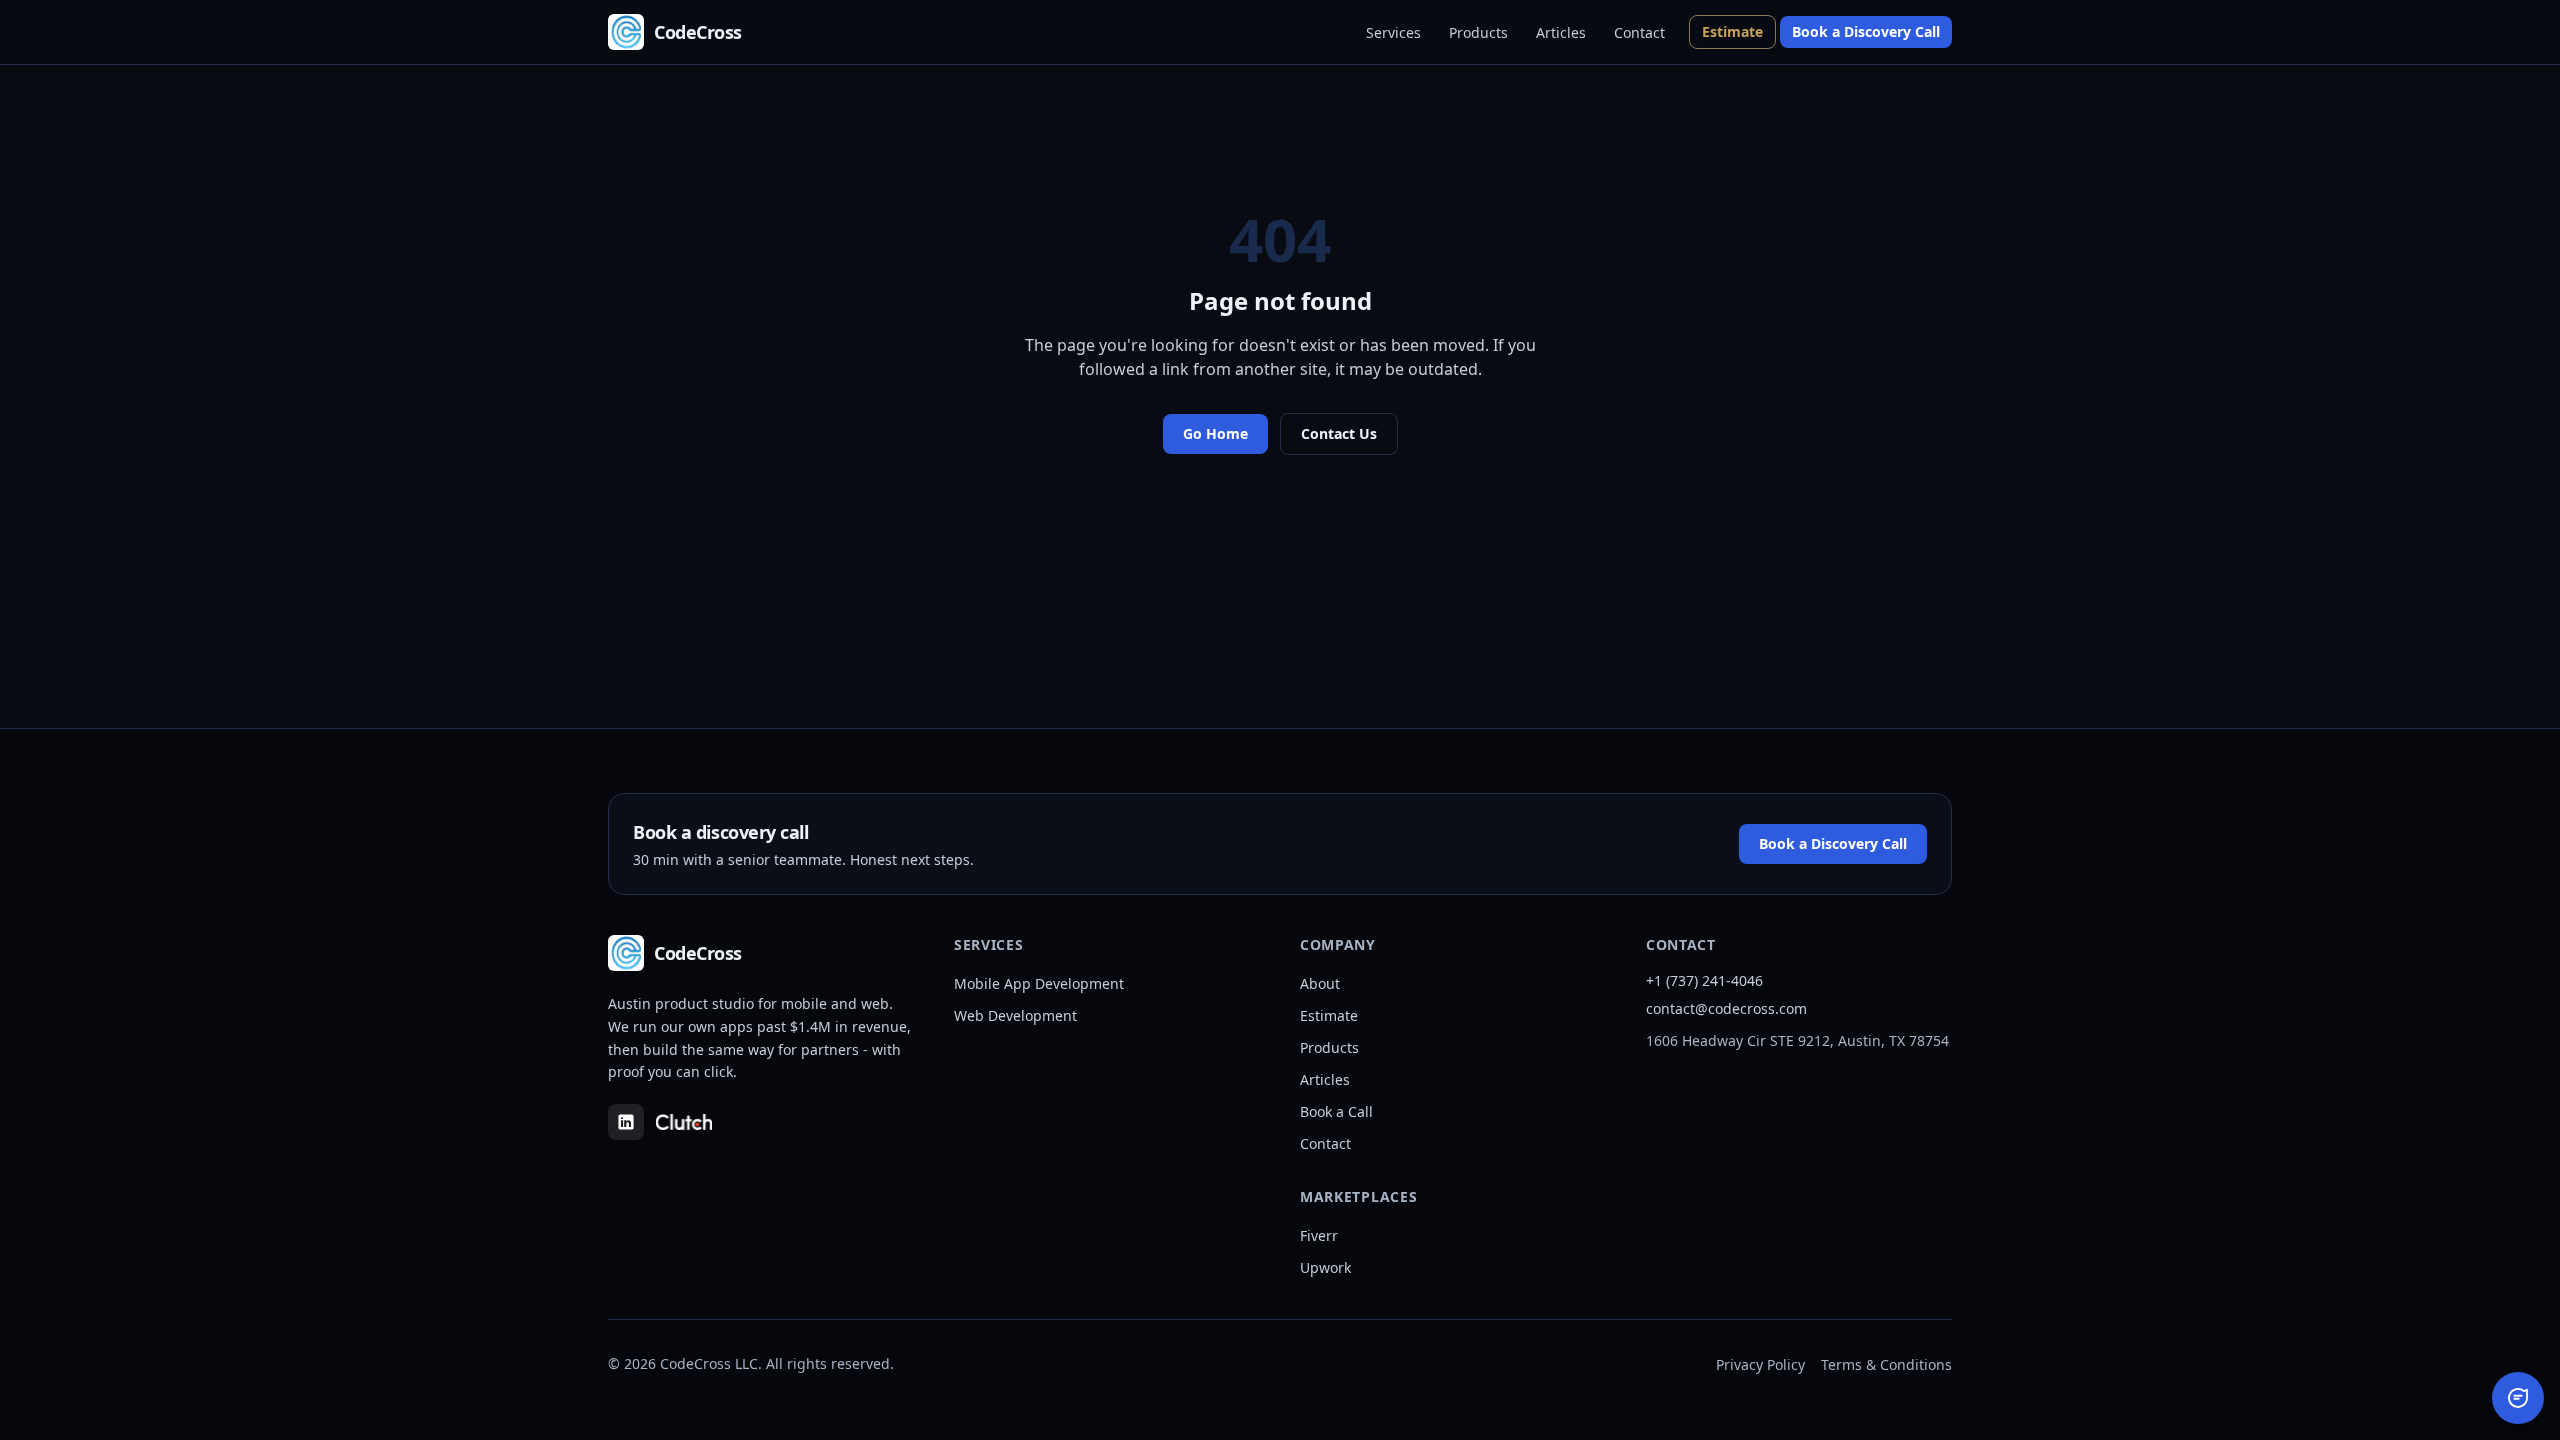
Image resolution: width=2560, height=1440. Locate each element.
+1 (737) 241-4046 (1704, 980)
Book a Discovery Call (1866, 31)
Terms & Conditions (1886, 1364)
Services (1393, 32)
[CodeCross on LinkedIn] (626, 1122)
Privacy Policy (1760, 1364)
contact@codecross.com (1726, 1008)
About (1320, 983)
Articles (1561, 32)
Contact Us (1339, 433)
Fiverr (1319, 1235)
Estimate (1732, 31)
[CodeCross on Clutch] (684, 1122)
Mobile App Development (1039, 983)
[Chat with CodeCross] (2518, 1398)
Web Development (1015, 1015)
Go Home (1215, 433)
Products (1478, 32)
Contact (1639, 32)
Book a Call (1336, 1111)
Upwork (1325, 1267)
